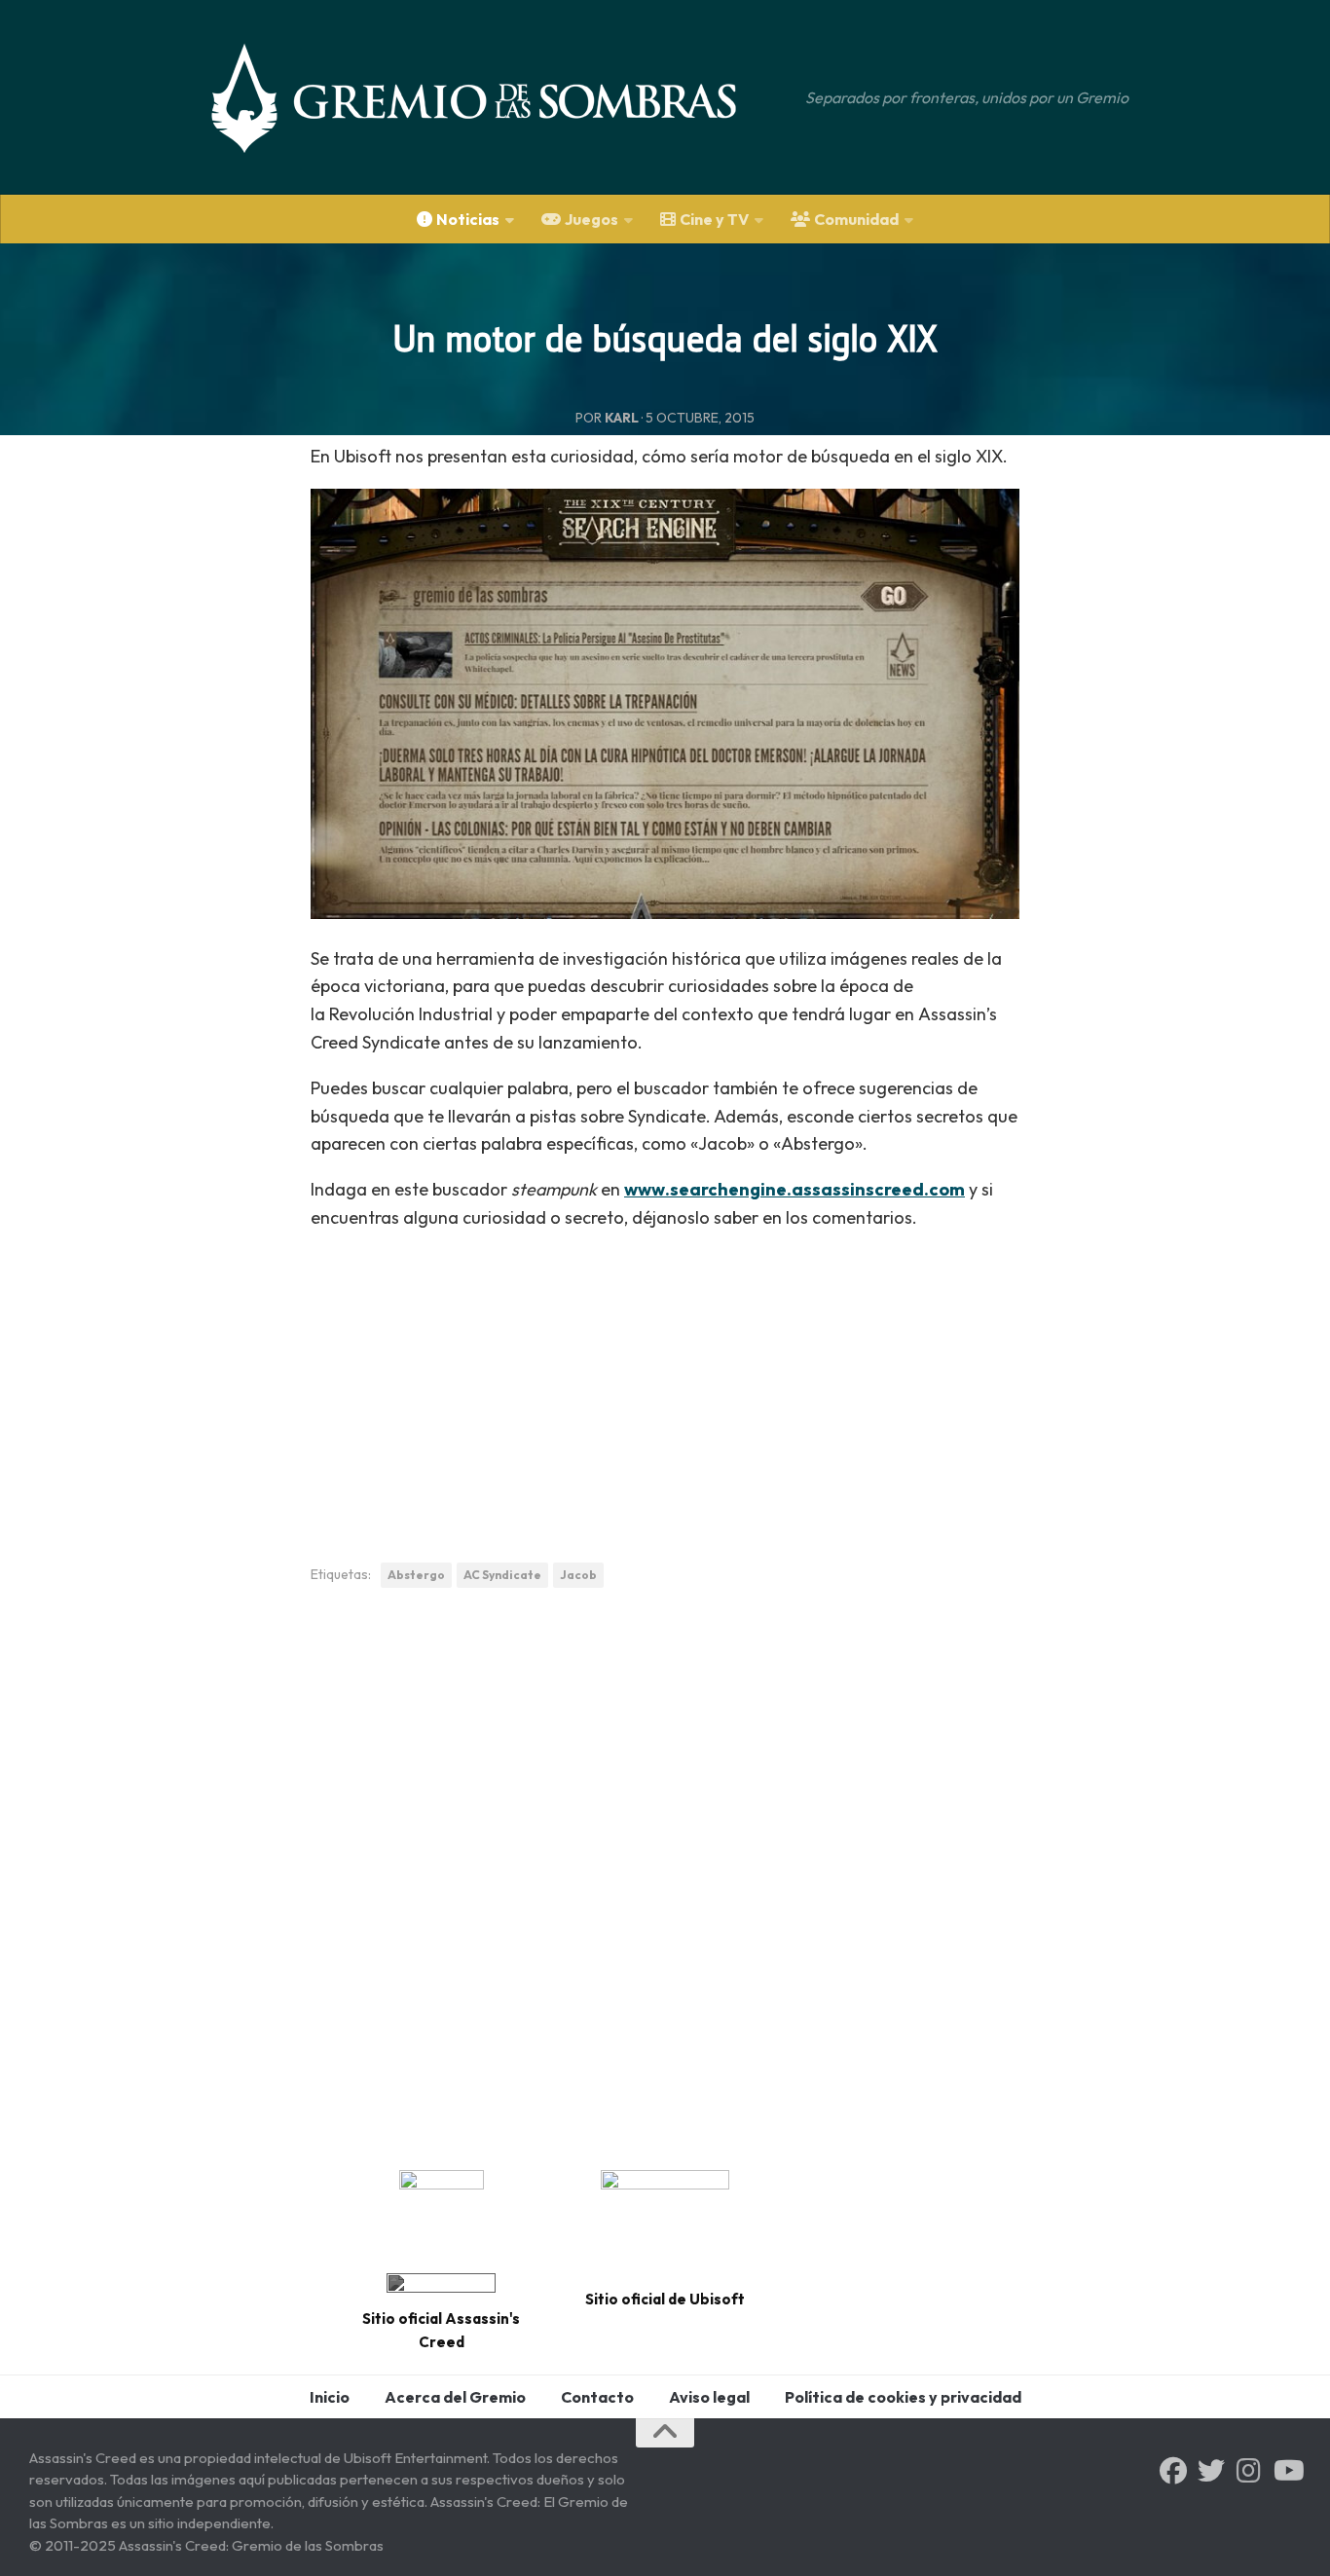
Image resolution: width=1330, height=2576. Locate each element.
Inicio (330, 2397)
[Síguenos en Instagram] (1249, 2471)
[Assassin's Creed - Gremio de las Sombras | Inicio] (494, 97)
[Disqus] (665, 1872)
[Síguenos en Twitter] (1211, 2471)
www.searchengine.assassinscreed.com (794, 1189)
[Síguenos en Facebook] (1173, 2471)
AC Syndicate (502, 1575)
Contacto (597, 2397)
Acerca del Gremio (455, 2397)
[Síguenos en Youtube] (1287, 2471)
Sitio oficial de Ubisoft (665, 2299)
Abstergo (416, 1575)
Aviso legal (709, 2397)
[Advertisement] (665, 1386)
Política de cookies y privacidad (903, 2397)
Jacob (578, 1575)
